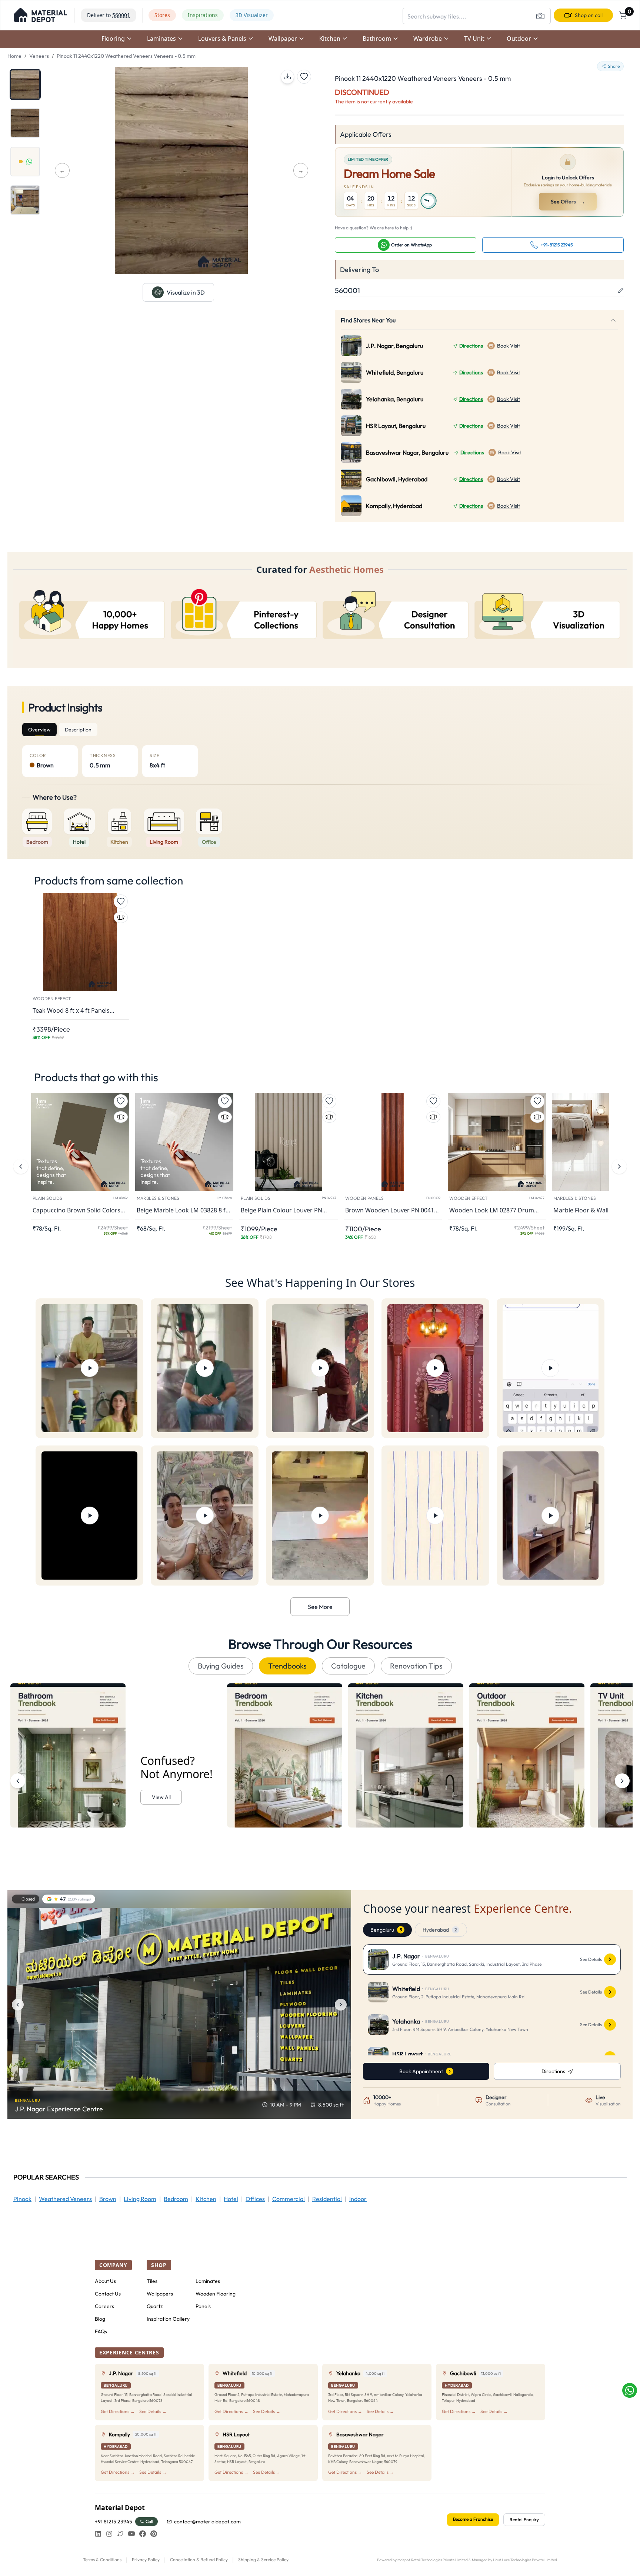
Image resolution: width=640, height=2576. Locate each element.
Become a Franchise (473, 2519)
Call (149, 2521)
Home (14, 56)
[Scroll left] (18, 1781)
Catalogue (348, 1666)
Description (78, 730)
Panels (203, 2306)
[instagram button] (109, 2534)
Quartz (155, 2306)
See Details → (153, 2411)
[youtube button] (131, 2534)
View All (161, 1797)
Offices (255, 2199)
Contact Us (108, 2294)
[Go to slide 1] (25, 84)
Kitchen (206, 2199)
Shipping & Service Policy (263, 2560)
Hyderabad (440, 1930)
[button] (40, 15)
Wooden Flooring (216, 2294)
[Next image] (341, 2005)
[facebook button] (143, 2534)
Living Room (140, 2199)
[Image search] (540, 16)
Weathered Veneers (65, 2199)
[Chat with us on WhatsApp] (630, 2390)
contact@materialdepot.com (207, 2522)
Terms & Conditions (102, 2560)
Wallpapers (160, 2294)
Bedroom (176, 2199)
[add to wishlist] (304, 77)
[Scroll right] (622, 1781)
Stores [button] (162, 15)
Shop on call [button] (589, 15)
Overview (39, 730)
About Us (105, 2281)
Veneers (39, 56)
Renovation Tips (416, 1666)
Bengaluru (386, 1930)
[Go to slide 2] (25, 123)
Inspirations (203, 15)
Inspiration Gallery (168, 2319)
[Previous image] (18, 2005)
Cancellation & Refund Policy (199, 2560)
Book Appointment (421, 2071)
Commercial (289, 2199)
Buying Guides (221, 1666)
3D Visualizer (252, 15)
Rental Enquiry (524, 2519)
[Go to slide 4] (25, 200)
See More (320, 1607)
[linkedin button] (98, 2534)
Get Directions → (118, 2411)
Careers (104, 2306)
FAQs (101, 2331)
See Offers (569, 202)
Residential (327, 2199)
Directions (471, 346)
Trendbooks (287, 1666)
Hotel (231, 2199)
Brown (108, 2199)
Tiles (152, 2281)
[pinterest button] (154, 2534)
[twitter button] (120, 2534)
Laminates (208, 2281)
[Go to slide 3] (25, 162)
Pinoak (22, 2199)
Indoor (358, 2199)
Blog (100, 2319)
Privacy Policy (146, 2560)
